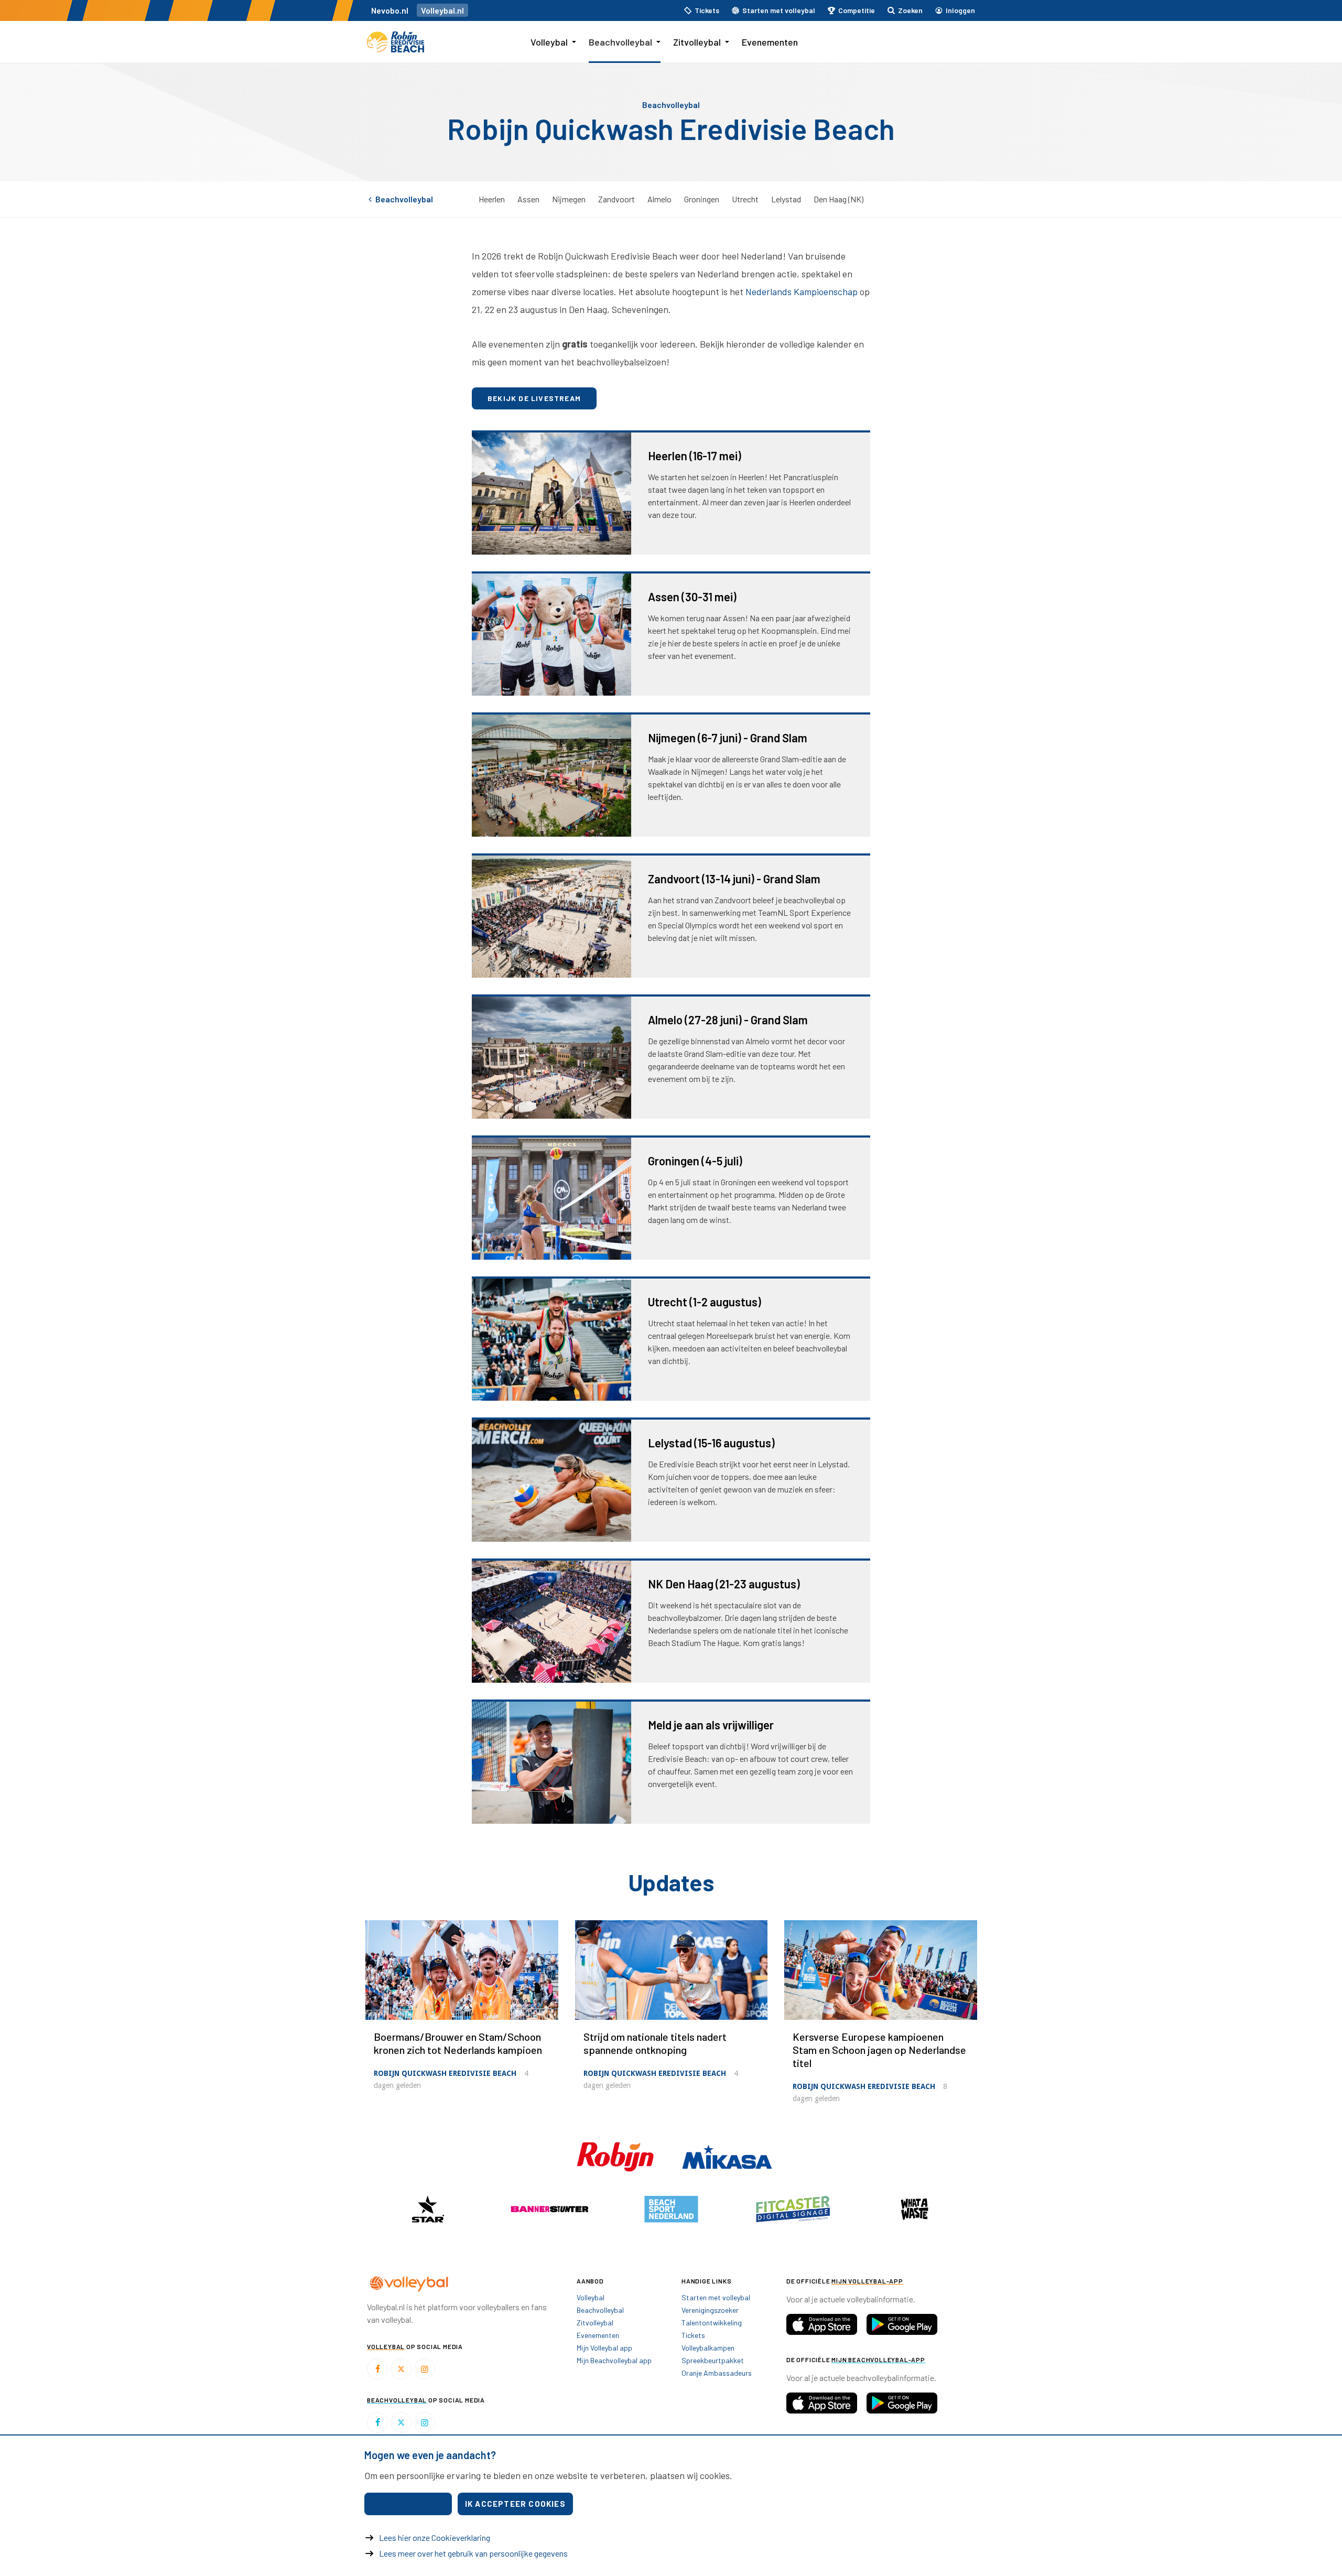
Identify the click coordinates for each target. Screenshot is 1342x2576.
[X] (401, 2369)
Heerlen (492, 199)
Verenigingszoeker (710, 2310)
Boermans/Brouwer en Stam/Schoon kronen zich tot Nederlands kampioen (458, 2043)
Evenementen (770, 42)
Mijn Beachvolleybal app (614, 2360)
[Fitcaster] (793, 2209)
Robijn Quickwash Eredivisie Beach (445, 2073)
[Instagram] (425, 2369)
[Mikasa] (727, 2156)
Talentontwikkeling (712, 2323)
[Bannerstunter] (549, 2209)
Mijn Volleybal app (604, 2348)
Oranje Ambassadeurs (717, 2373)
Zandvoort (616, 199)
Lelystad (786, 199)
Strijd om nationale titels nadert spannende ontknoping (655, 2043)
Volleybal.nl (442, 10)
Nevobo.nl (390, 10)
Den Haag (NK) (838, 199)
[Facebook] (377, 2369)
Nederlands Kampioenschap (802, 291)
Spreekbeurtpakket (713, 2360)
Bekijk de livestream (534, 398)
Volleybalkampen (708, 2348)
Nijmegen (569, 199)
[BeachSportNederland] (671, 2209)
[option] (428, 2209)
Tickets (693, 2335)
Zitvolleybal (697, 42)
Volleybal (549, 42)
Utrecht (745, 199)
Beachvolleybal (620, 42)
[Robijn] (616, 2156)
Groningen (702, 199)
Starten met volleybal (716, 2297)
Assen (528, 199)
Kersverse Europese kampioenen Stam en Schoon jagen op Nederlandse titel (879, 2050)
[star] (428, 2209)
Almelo (659, 199)
